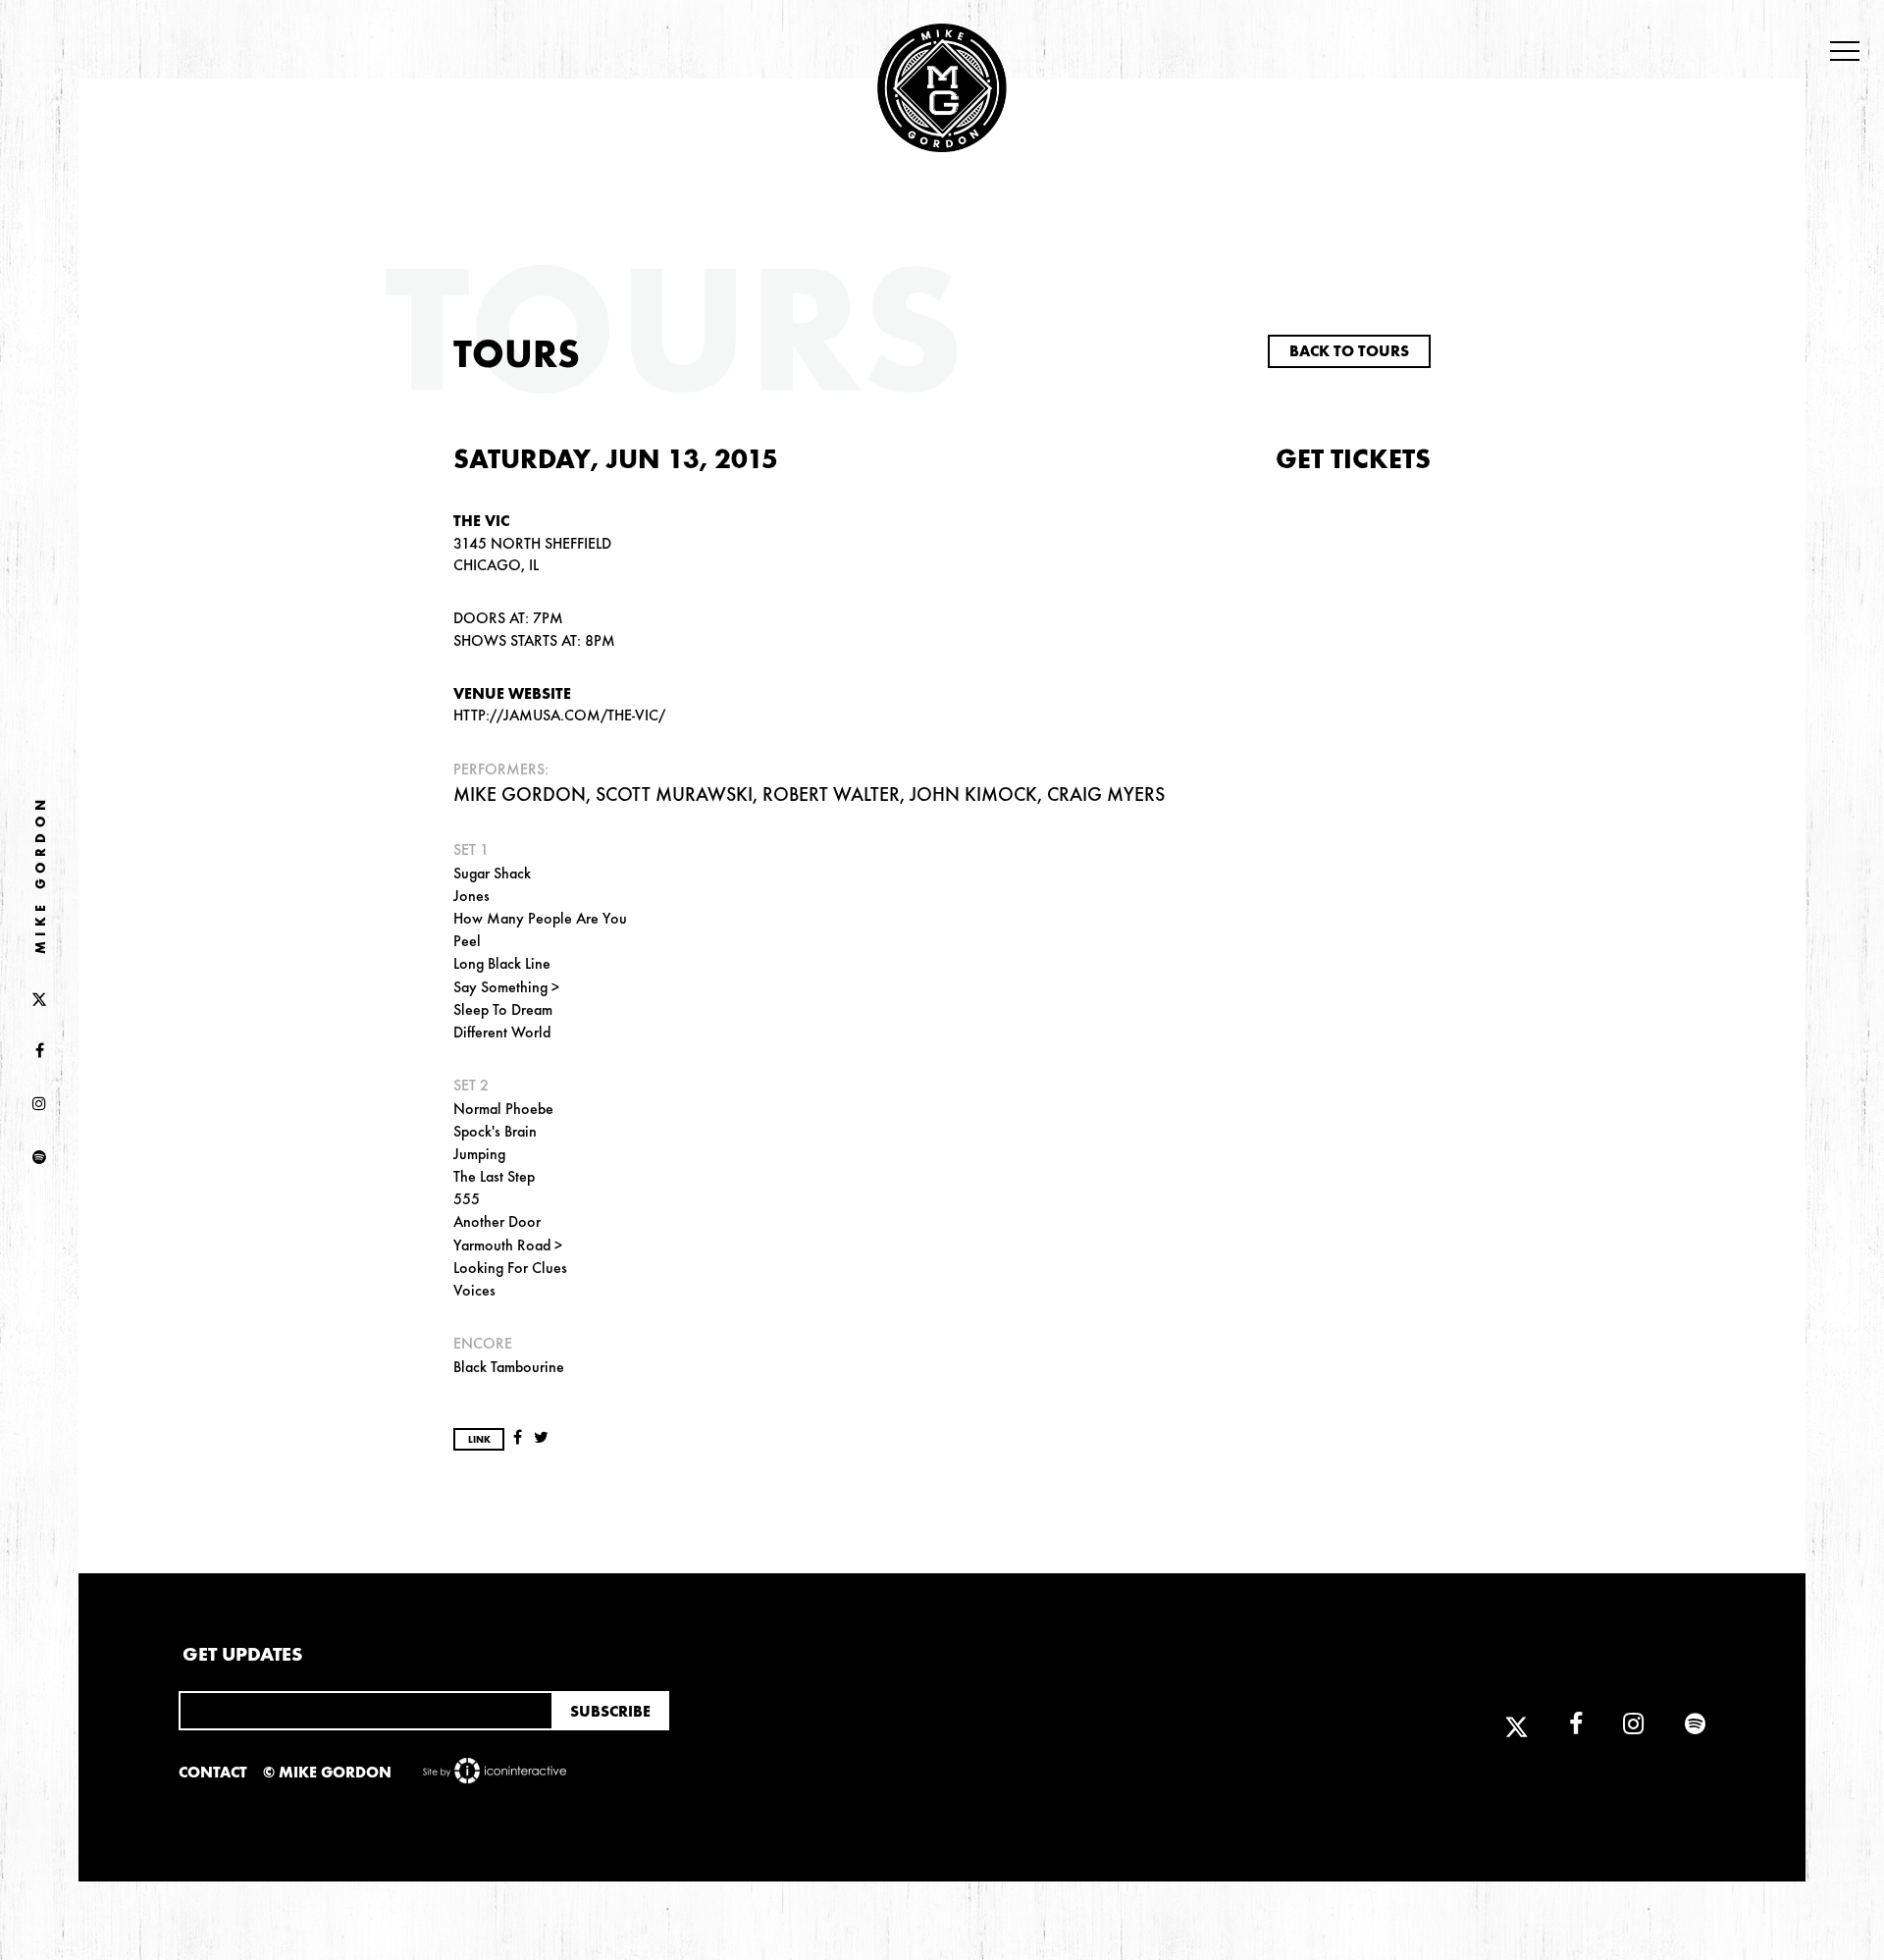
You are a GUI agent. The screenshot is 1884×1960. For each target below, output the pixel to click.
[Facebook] (39, 1051)
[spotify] (39, 1158)
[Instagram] (39, 1105)
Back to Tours (1349, 351)
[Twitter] (39, 998)
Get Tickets (1353, 459)
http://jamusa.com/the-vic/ (559, 715)
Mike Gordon (41, 874)
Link (479, 1440)
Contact (213, 1772)
